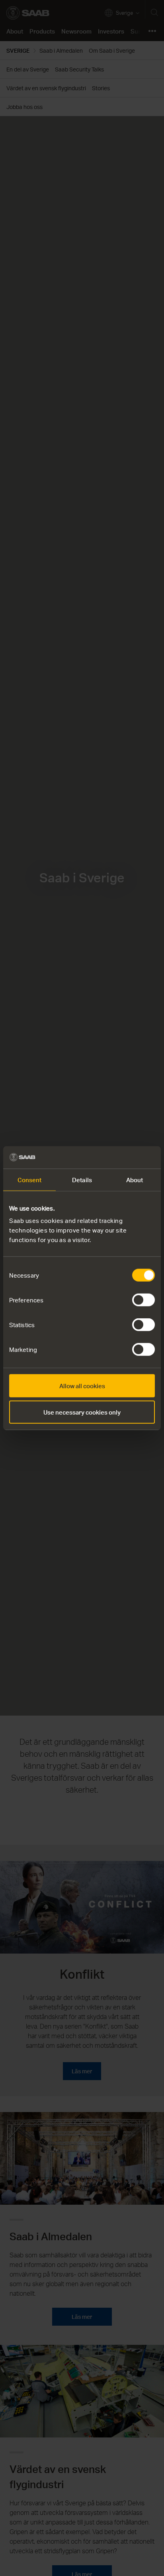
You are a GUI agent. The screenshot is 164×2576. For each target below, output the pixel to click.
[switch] (143, 1300)
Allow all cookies (82, 1386)
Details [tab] (82, 1179)
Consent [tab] (30, 1179)
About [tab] (135, 1179)
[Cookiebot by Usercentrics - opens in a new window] (120, 1157)
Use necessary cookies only (82, 1412)
